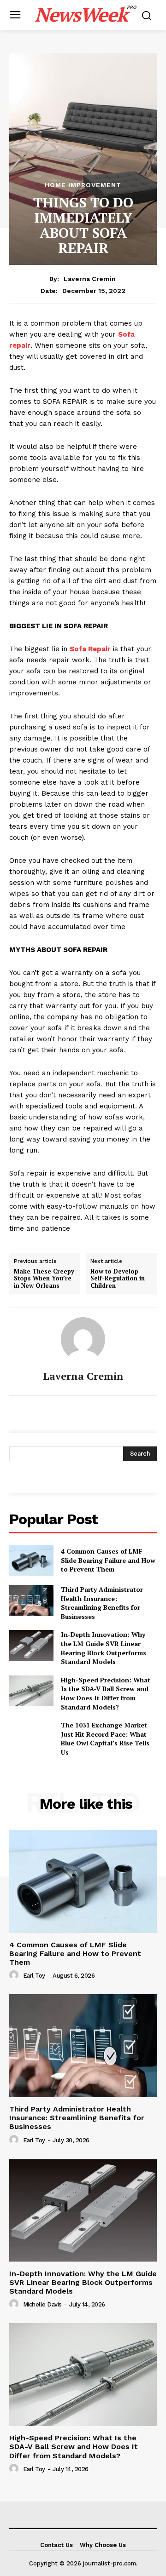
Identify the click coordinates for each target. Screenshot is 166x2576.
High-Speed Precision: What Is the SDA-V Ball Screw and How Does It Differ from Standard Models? (106, 1693)
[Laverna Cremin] (83, 1339)
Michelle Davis (42, 2304)
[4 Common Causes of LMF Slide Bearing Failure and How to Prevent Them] (31, 1560)
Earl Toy (34, 1976)
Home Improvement (83, 185)
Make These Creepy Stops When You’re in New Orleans (44, 1278)
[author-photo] (15, 1975)
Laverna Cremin (90, 279)
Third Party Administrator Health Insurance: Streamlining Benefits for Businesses (102, 1603)
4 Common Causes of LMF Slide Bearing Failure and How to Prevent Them (108, 1560)
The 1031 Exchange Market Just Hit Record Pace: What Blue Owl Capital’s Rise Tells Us (105, 1738)
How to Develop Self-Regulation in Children (118, 1278)
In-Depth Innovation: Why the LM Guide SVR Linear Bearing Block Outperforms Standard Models (104, 1648)
